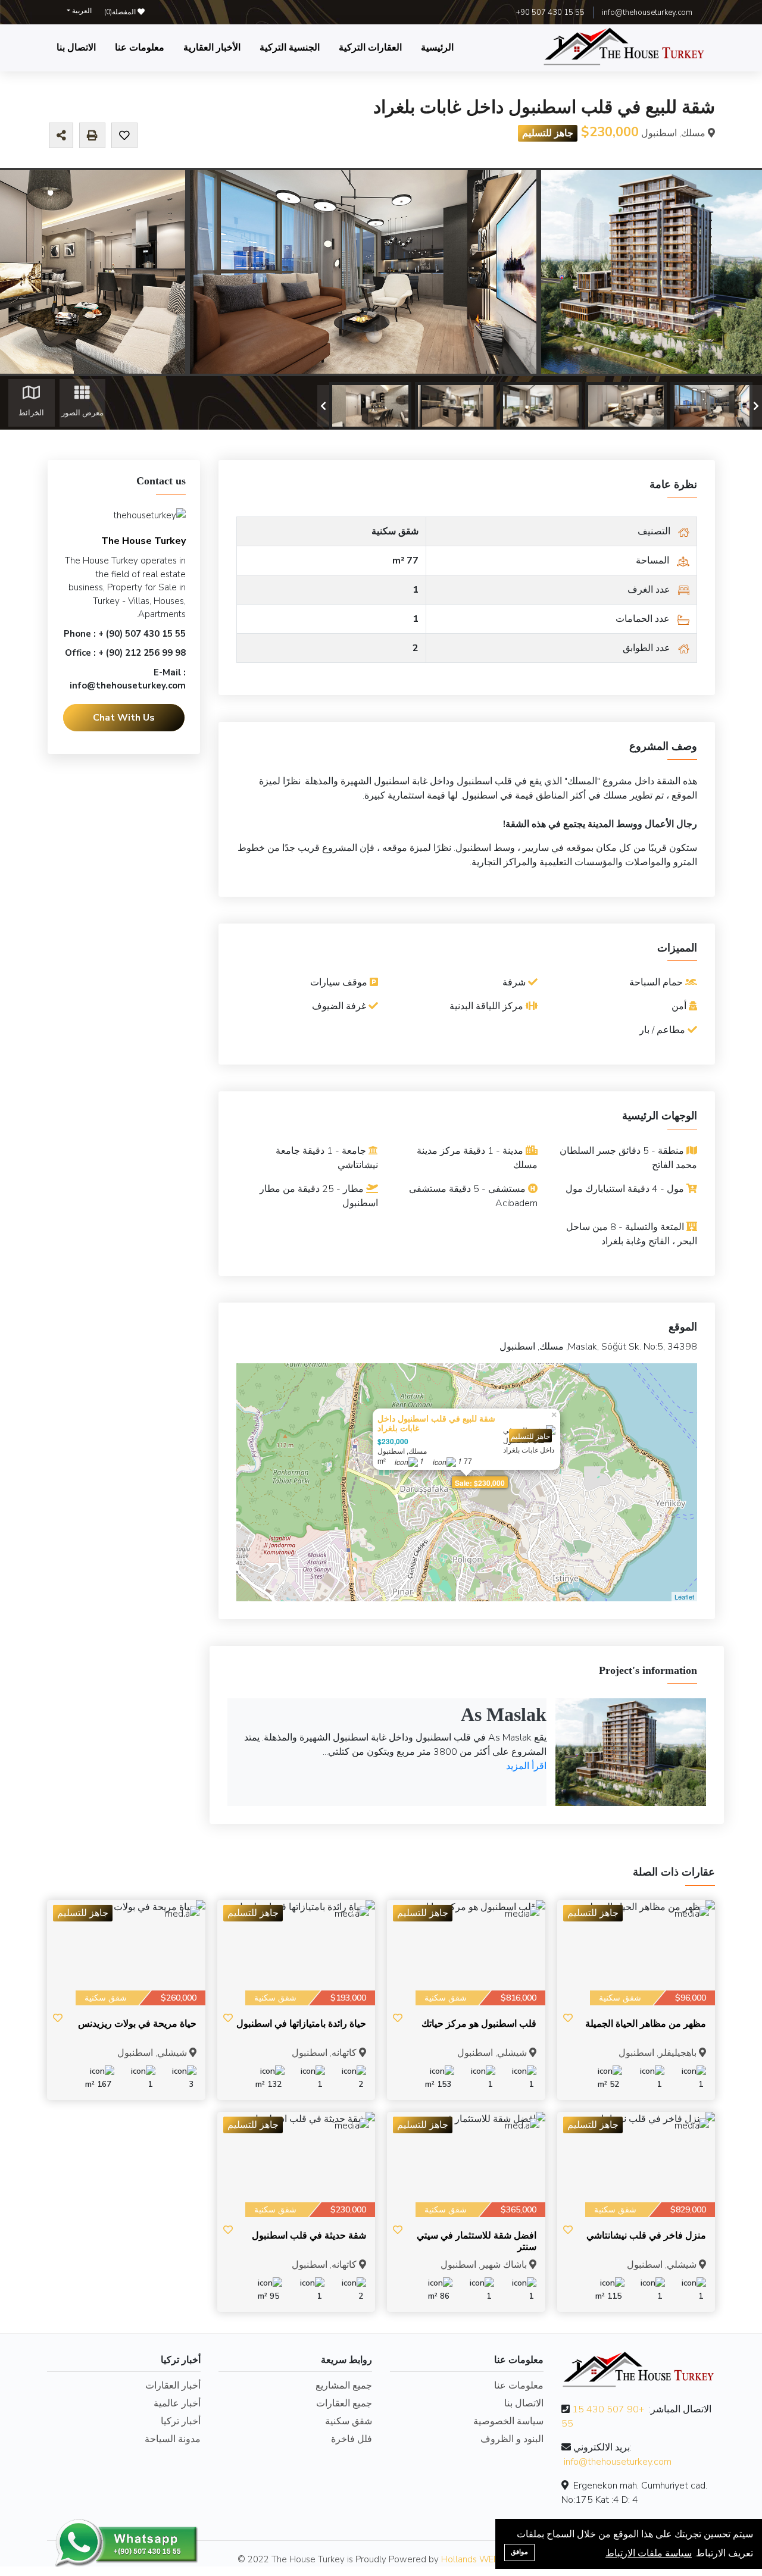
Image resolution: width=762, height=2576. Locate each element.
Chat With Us (124, 717)
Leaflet (684, 1597)
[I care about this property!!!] (124, 136)
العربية (81, 11)
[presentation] (323, 406)
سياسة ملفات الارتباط (649, 2553)
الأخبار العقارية (212, 48)
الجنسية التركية (290, 48)
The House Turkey (143, 541)
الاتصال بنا (76, 48)
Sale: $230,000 (480, 1483)
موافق (519, 2552)
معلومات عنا (140, 48)
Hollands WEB (470, 2559)
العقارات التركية (370, 48)
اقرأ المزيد (526, 1766)
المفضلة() (121, 12)
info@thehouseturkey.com (647, 12)
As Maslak (504, 1714)
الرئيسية (437, 48)
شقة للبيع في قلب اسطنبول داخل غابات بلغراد (436, 1423)
